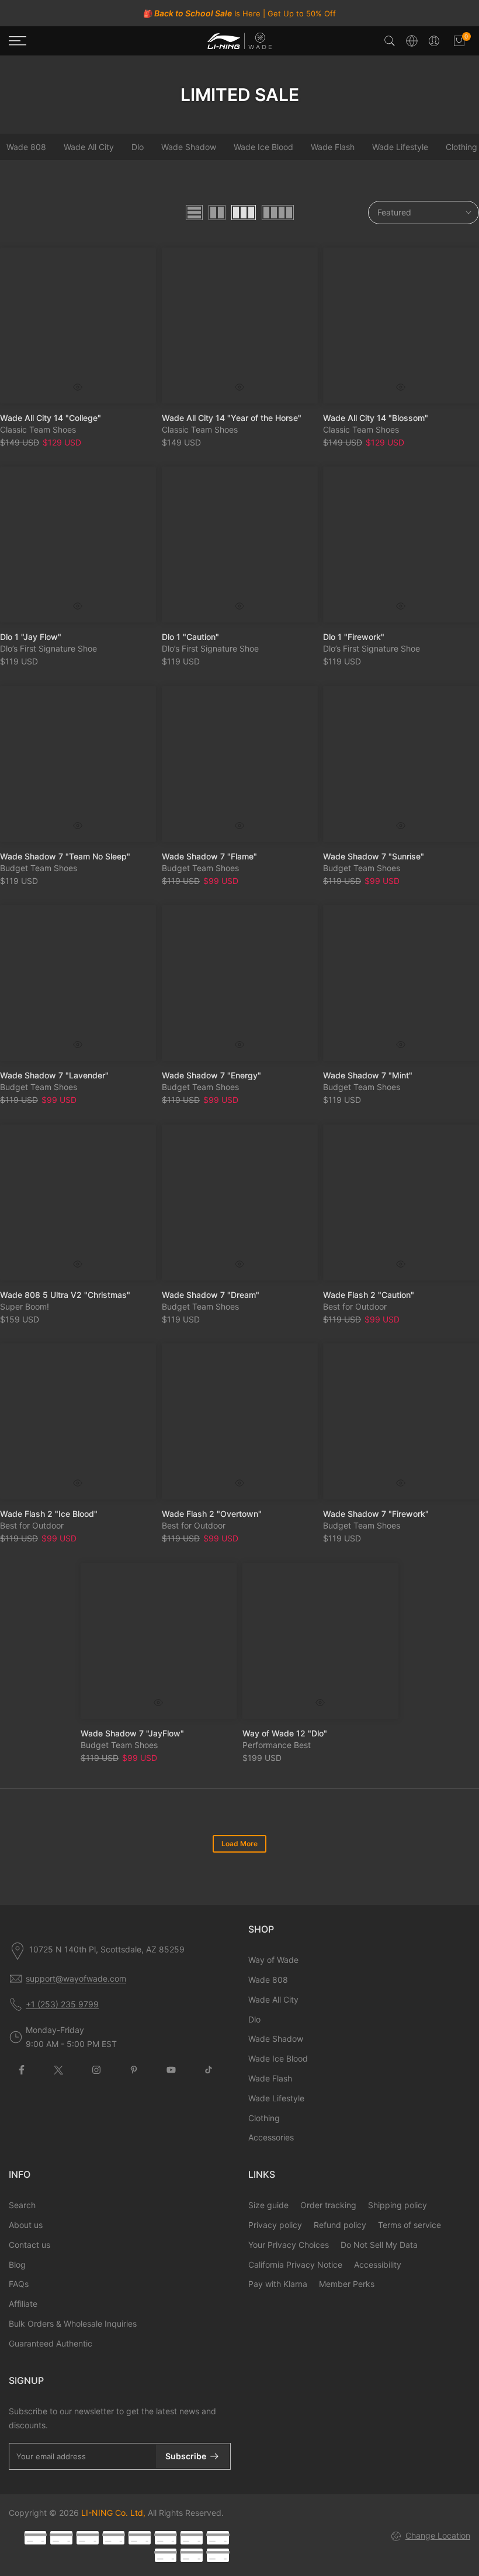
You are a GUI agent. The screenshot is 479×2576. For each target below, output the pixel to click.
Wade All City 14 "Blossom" (376, 418)
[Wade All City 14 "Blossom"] (401, 326)
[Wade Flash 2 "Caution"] (401, 1202)
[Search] (390, 41)
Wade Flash (333, 147)
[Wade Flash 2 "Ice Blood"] (78, 1421)
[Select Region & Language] (412, 41)
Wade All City (89, 147)
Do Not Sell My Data (379, 2245)
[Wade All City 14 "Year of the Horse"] (240, 326)
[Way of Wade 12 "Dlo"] (320, 1641)
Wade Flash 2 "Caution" (369, 1294)
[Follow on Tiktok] (209, 2070)
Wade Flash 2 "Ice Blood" (49, 1514)
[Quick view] (78, 387)
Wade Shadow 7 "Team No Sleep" (65, 856)
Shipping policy (398, 2205)
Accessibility (378, 2265)
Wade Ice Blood (263, 147)
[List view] (194, 213)
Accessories (271, 2137)
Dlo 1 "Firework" (354, 637)
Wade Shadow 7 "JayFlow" (132, 1733)
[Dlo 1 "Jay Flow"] (78, 544)
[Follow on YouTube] (171, 2070)
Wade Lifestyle (400, 147)
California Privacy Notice (295, 2265)
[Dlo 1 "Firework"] (401, 544)
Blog (17, 2265)
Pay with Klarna (278, 2284)
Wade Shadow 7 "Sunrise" (374, 856)
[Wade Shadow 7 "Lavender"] (78, 983)
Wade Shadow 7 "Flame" (209, 856)
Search (22, 2205)
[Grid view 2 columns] (217, 213)
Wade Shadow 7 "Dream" (211, 1294)
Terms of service (409, 2225)
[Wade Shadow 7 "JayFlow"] (159, 1641)
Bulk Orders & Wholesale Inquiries (73, 2323)
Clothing (264, 2118)
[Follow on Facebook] (22, 2070)
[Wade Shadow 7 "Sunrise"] (401, 764)
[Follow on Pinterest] (134, 2070)
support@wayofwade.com (76, 1978)
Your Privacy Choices (289, 2245)
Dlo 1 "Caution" (190, 637)
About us (26, 2225)
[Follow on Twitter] (59, 2070)
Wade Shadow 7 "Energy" (211, 1075)
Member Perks (347, 2284)
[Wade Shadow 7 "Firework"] (401, 1421)
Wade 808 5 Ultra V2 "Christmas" (65, 1294)
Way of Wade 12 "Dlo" (285, 1733)
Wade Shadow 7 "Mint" (368, 1075)
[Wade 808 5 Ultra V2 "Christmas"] (78, 1202)
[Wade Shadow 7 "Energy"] (240, 983)
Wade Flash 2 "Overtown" (212, 1514)
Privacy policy (275, 2225)
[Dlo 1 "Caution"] (240, 544)
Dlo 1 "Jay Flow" (31, 637)
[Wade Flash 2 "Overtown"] (240, 1421)
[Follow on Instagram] (96, 2070)
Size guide (268, 2205)
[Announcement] (239, 13)
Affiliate (23, 2304)
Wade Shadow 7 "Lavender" (54, 1075)
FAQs (19, 2284)
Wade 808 (268, 1980)
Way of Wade (273, 1960)
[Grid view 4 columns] (278, 213)
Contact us (29, 2245)
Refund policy (340, 2225)
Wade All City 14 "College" (51, 418)
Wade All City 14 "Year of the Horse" (232, 418)
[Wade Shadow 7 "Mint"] (401, 983)
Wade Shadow (189, 147)
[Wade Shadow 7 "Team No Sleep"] (78, 764)
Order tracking (328, 2205)
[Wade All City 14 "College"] (78, 326)
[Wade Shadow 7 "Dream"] (240, 1202)
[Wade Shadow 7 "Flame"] (240, 764)
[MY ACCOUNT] (434, 41)
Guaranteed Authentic (51, 2343)
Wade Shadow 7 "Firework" (376, 1514)
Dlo (138, 147)
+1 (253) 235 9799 (62, 2004)
